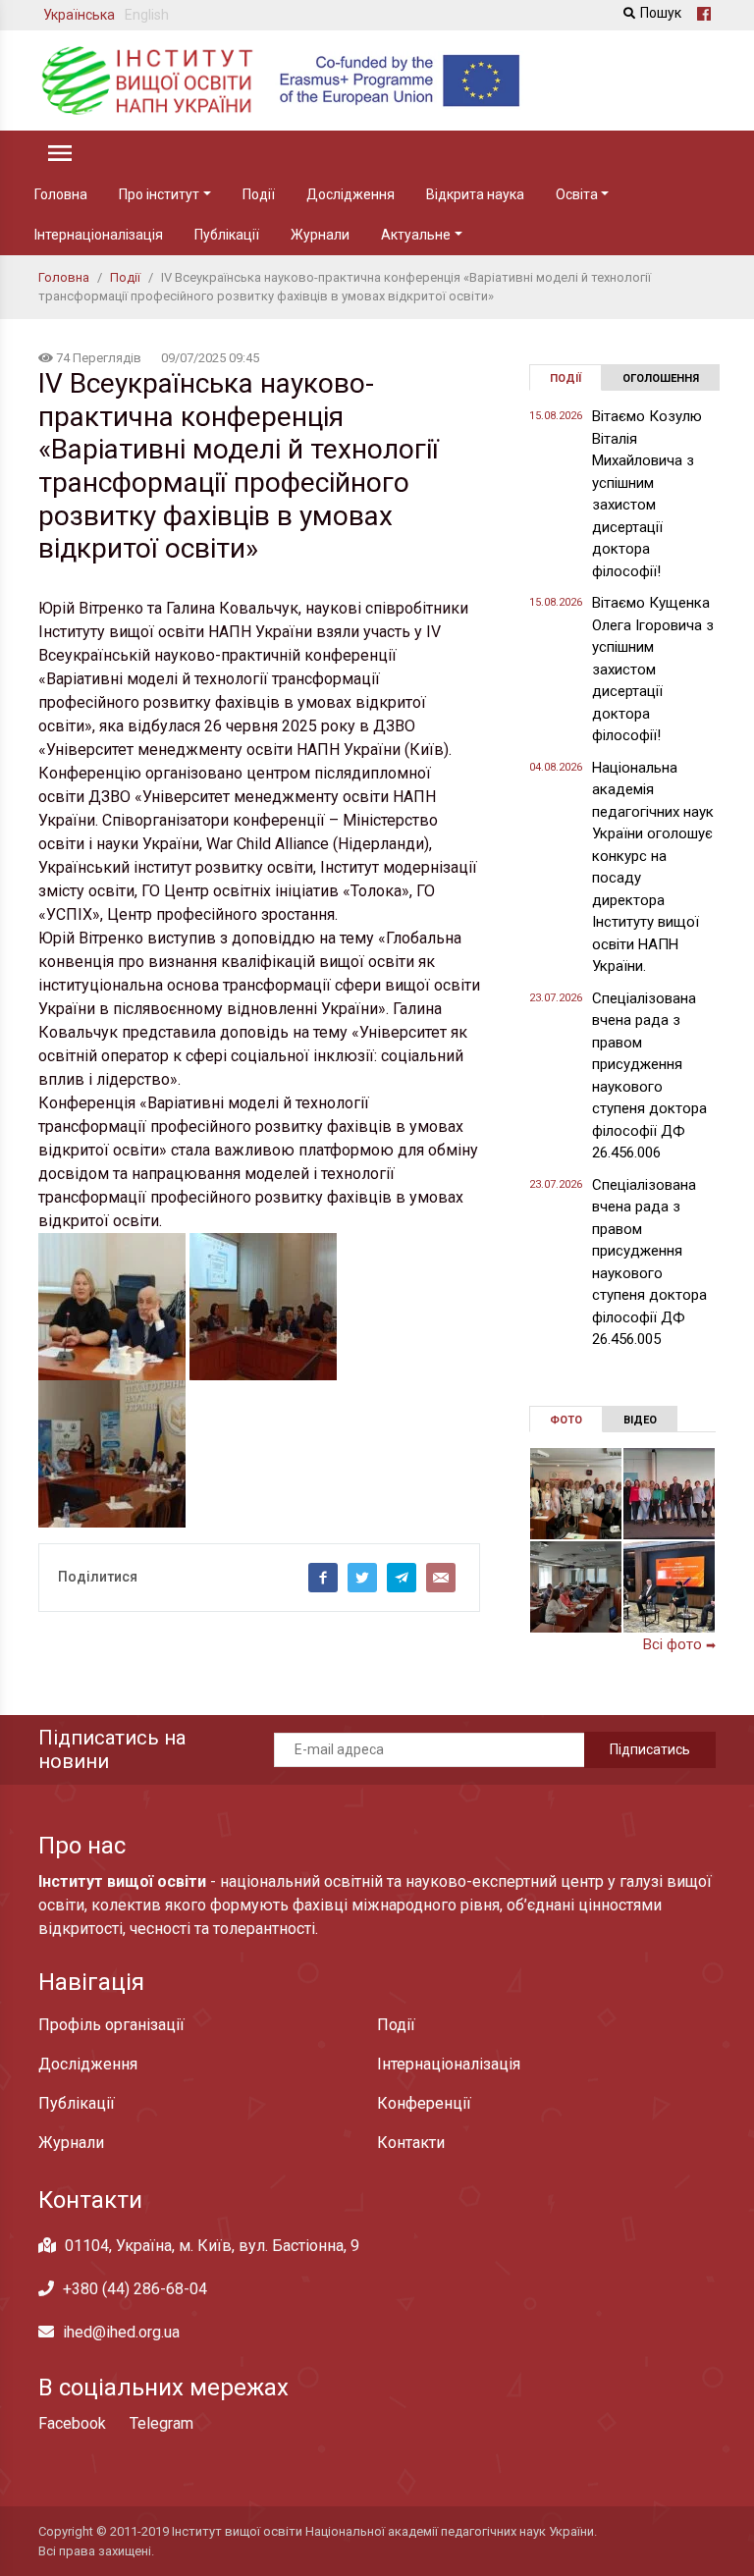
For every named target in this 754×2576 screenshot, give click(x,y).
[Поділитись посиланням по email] (441, 1578)
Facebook (72, 2423)
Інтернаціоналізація (99, 235)
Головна (61, 194)
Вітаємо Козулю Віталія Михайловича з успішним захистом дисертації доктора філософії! (647, 494)
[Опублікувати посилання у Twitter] (362, 1578)
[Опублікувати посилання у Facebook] (323, 1578)
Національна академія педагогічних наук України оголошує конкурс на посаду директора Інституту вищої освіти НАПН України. (653, 867)
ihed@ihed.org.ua (121, 2332)
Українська (79, 15)
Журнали (320, 235)
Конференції (424, 2103)
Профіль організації (111, 2025)
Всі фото (679, 1644)
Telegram (162, 2423)
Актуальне (416, 235)
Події (259, 194)
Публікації (227, 235)
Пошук (661, 13)
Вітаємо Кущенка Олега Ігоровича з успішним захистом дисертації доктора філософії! (653, 669)
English (147, 15)
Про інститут (159, 194)
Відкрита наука (475, 194)
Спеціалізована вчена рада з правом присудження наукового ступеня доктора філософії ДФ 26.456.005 (649, 1262)
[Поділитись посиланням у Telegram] (402, 1578)
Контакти (411, 2143)
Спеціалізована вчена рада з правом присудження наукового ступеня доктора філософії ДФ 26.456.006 (649, 1076)
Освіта (577, 194)
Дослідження (350, 194)
